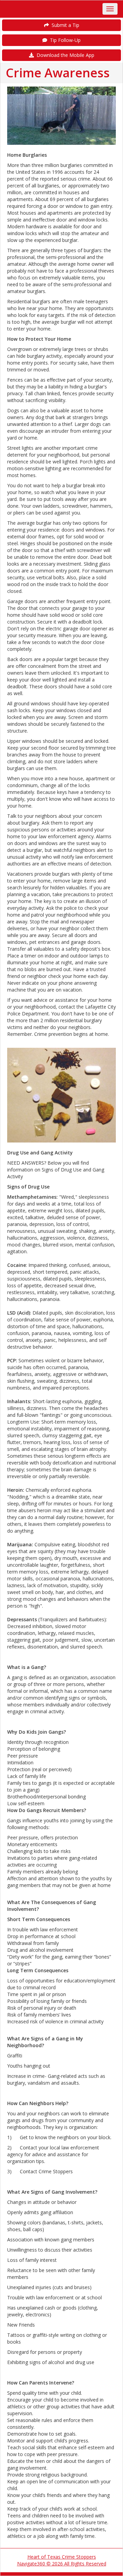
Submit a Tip (64, 25)
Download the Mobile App (64, 55)
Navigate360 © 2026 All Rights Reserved (62, 2564)
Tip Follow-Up (64, 40)
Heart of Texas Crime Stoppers (62, 2557)
